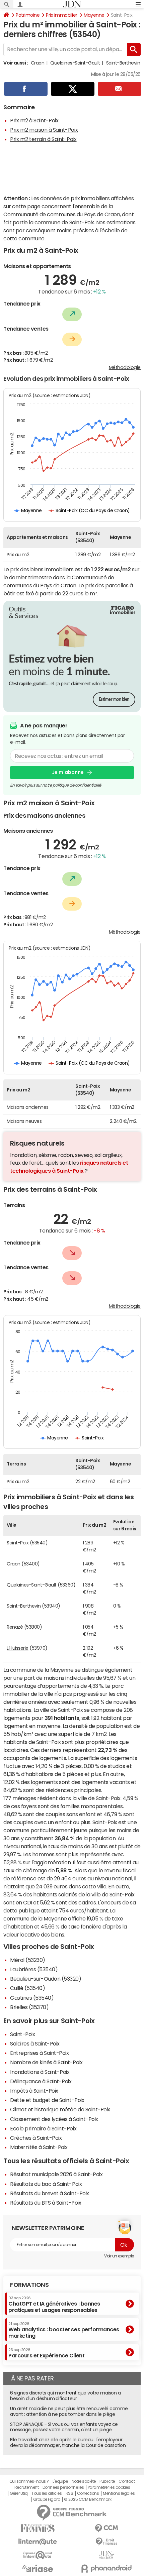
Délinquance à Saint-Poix (41, 2081)
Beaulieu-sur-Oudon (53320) (46, 1979)
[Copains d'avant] (38, 2555)
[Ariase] (38, 2568)
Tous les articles (47, 2493)
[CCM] (106, 2528)
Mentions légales (119, 2493)
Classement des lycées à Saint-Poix (54, 2119)
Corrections (88, 2493)
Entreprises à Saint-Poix (39, 2053)
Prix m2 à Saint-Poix (34, 120)
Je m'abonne (68, 772)
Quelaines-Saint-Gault (75, 63)
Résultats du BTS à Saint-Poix (46, 2203)
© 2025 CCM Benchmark (88, 2499)
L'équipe (60, 2481)
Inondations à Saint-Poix (40, 2072)
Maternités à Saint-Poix (39, 2147)
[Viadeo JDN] (106, 2555)
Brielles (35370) (29, 2007)
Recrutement (27, 2487)
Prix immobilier (62, 15)
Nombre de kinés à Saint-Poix (46, 2062)
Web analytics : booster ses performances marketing (64, 2330)
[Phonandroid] (106, 2568)
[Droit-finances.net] (106, 2542)
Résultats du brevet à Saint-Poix (50, 2193)
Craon (38, 63)
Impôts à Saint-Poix (34, 2091)
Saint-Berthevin (123, 63)
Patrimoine (28, 15)
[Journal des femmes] (38, 2528)
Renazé (15, 1627)
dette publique (21, 1910)
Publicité (107, 2481)
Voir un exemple (119, 2256)
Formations (29, 2285)
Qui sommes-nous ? (29, 2481)
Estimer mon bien (114, 699)
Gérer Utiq (19, 2493)
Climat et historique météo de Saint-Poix (60, 2109)
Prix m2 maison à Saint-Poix (44, 130)
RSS (69, 2493)
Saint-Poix (22, 2034)
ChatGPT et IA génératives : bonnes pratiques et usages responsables (54, 2304)
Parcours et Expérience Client (46, 2353)
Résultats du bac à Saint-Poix (46, 2184)
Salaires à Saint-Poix (35, 2043)
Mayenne (94, 15)
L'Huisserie (18, 1648)
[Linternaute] (38, 2542)
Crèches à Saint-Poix (36, 2138)
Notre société (84, 2481)
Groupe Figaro (47, 2499)
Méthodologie (125, 367)
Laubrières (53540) (34, 1969)
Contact (127, 2481)
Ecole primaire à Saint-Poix (43, 2128)
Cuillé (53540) (27, 1988)
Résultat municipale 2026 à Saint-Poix (56, 2174)
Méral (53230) (28, 1960)
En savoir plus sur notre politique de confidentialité (56, 785)
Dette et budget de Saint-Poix (47, 2100)
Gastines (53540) (32, 1998)
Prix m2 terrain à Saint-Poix (43, 139)
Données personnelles (63, 2487)
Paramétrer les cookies (109, 2487)
